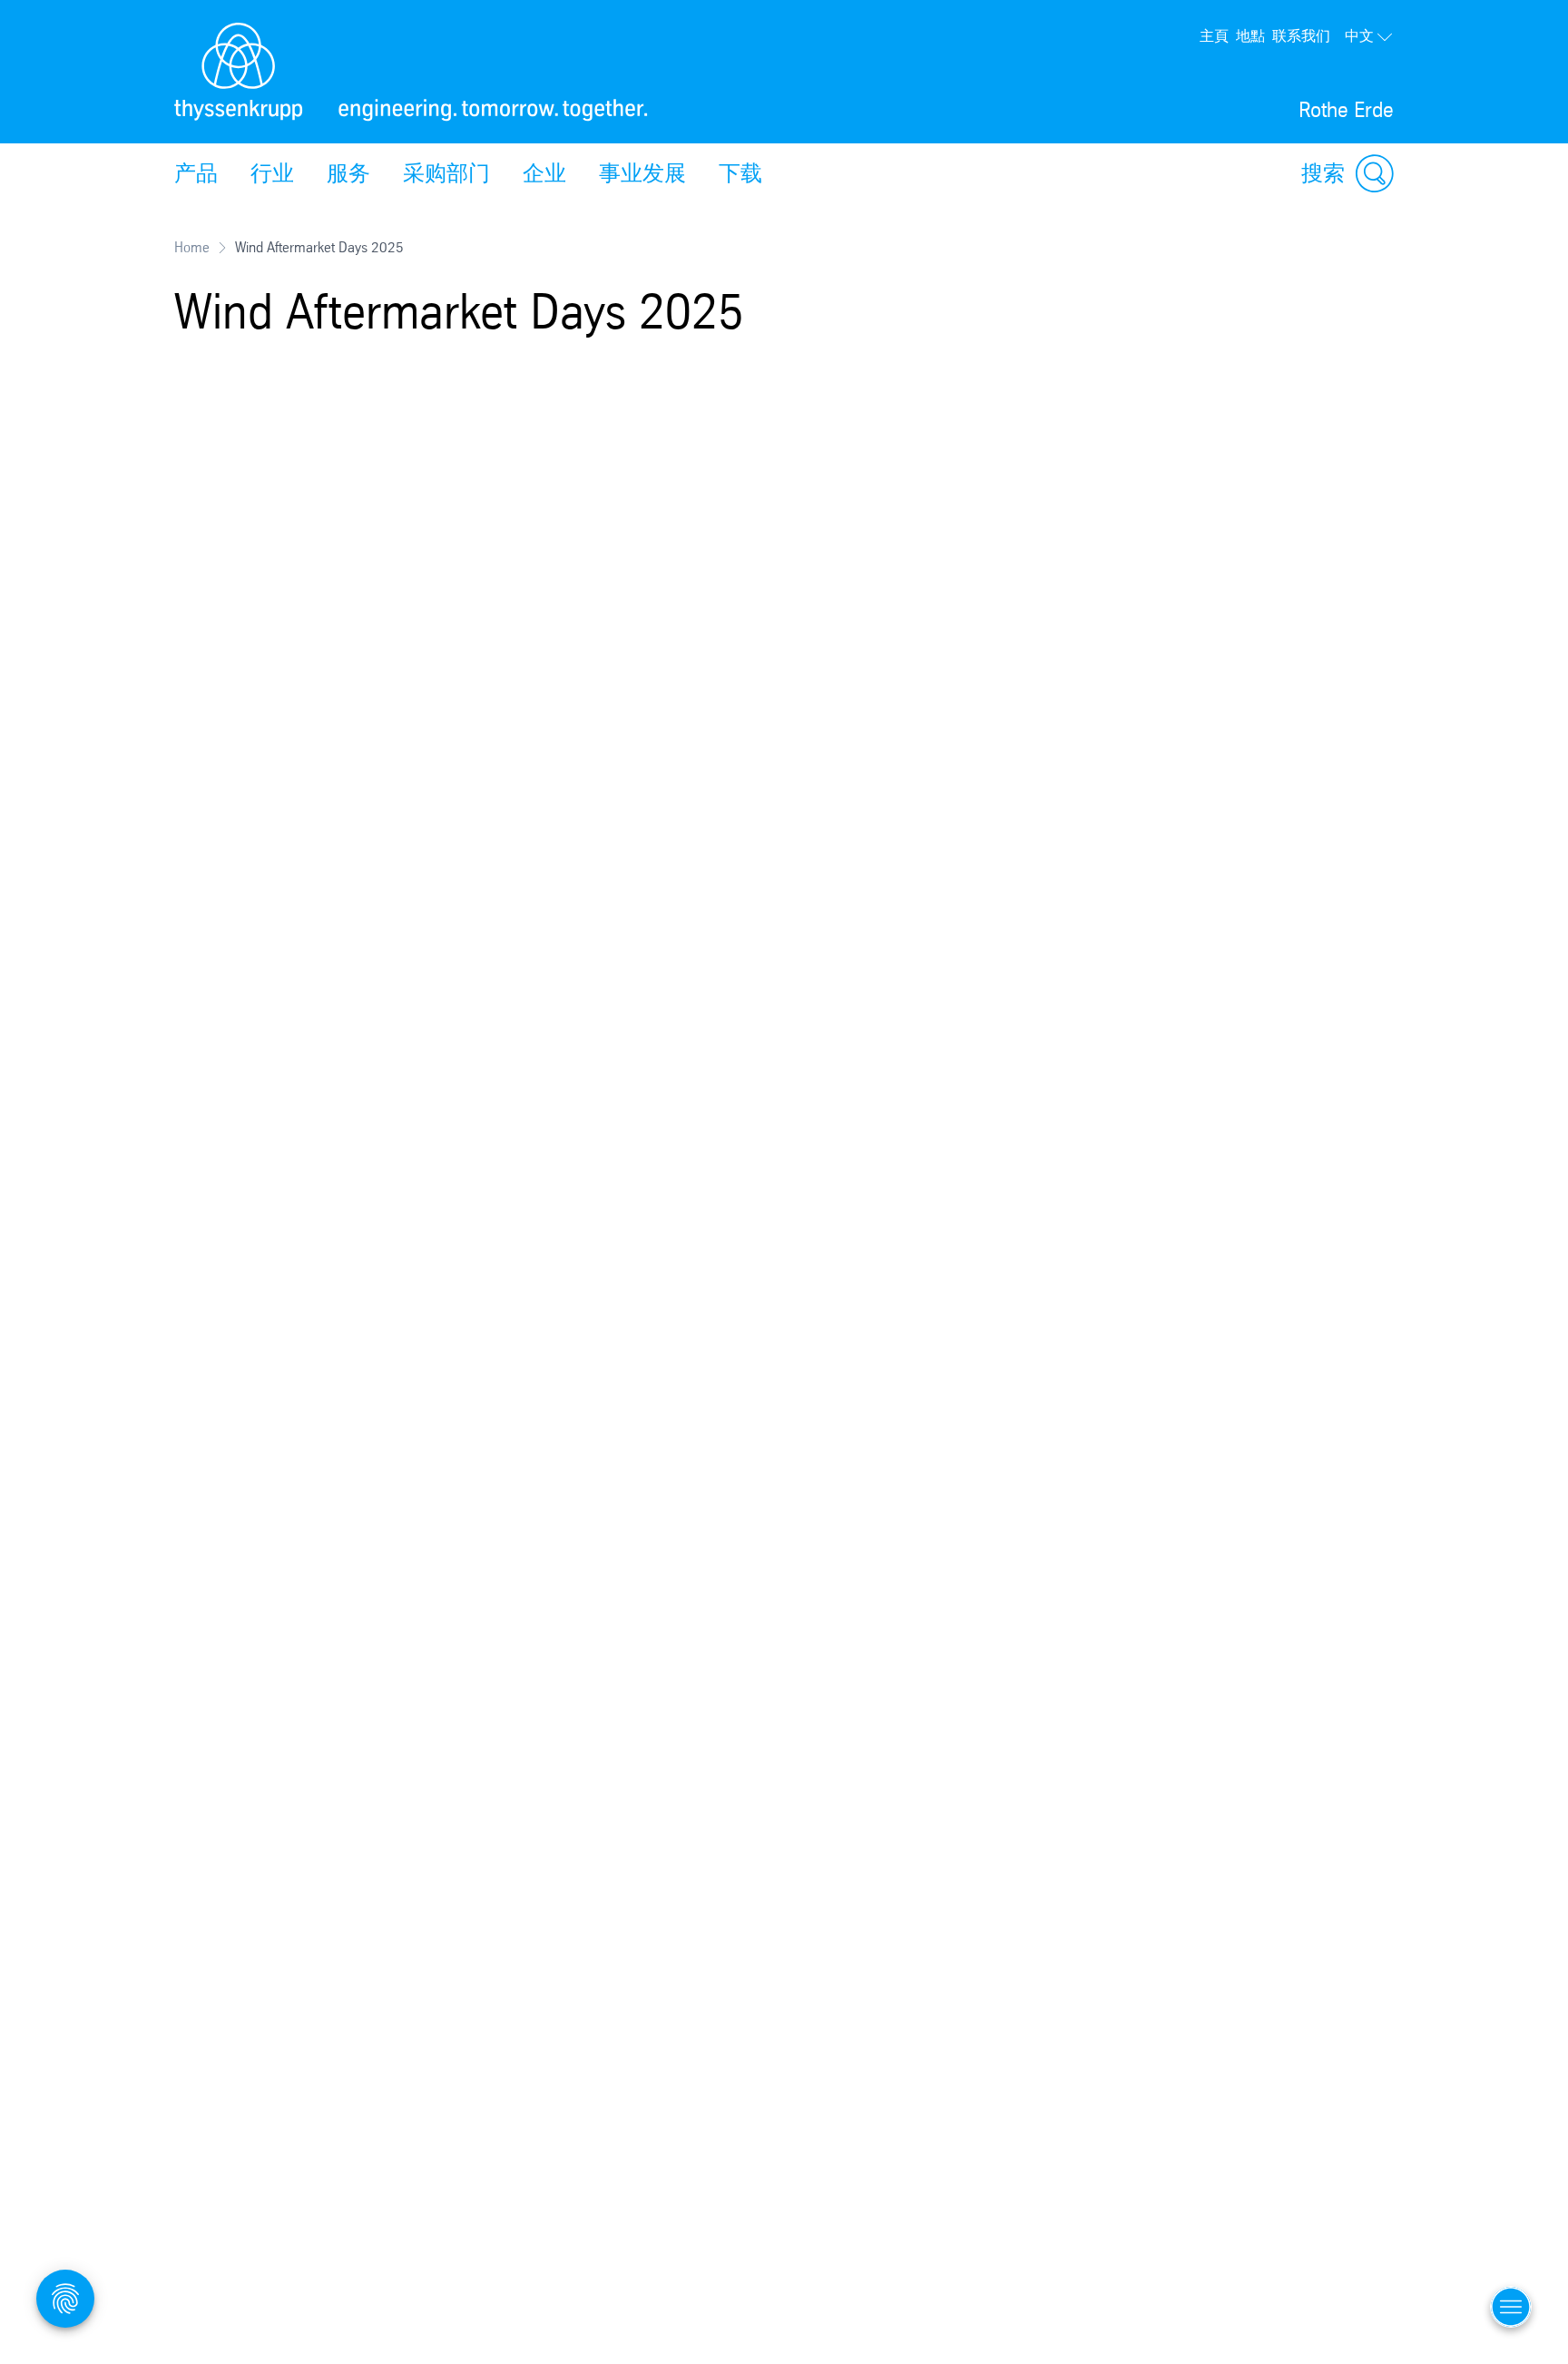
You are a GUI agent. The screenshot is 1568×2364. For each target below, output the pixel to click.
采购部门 (446, 173)
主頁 (1214, 36)
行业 (272, 173)
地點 (1250, 36)
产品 (196, 173)
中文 (1359, 36)
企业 (544, 173)
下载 (740, 173)
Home (192, 247)
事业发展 (642, 173)
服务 (348, 173)
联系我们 (1301, 36)
